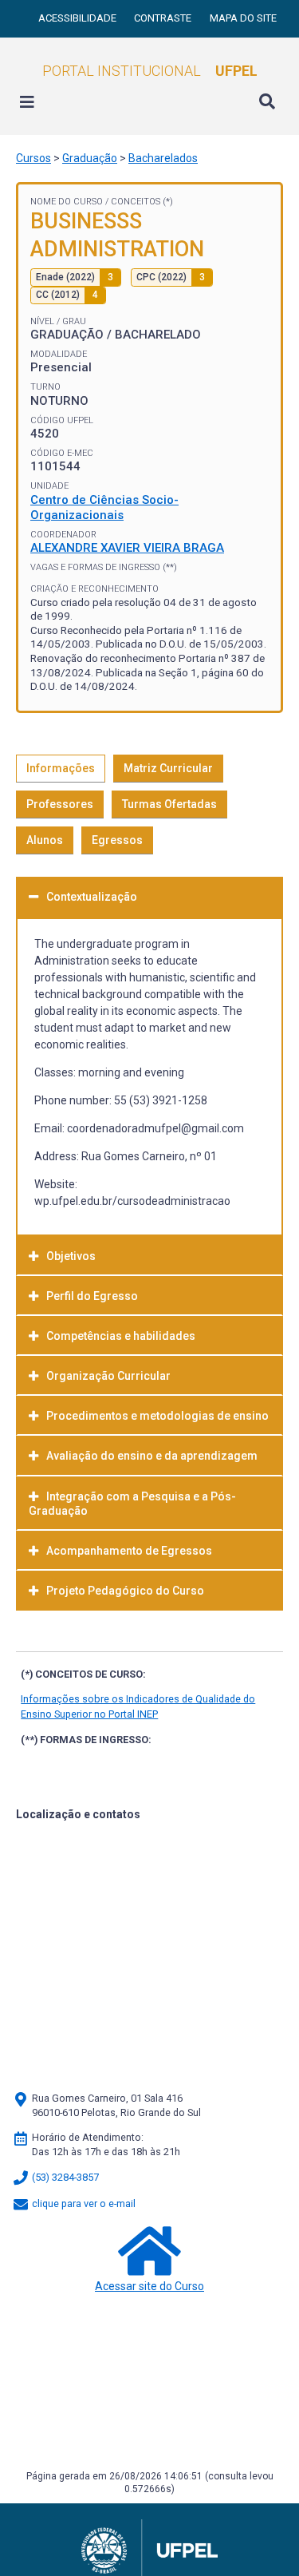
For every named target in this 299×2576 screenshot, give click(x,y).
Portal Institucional (150, 71)
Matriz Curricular (168, 768)
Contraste (164, 18)
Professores (60, 804)
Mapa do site (243, 18)
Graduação (90, 158)
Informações (61, 768)
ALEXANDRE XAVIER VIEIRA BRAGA (127, 548)
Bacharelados (163, 158)
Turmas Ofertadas (169, 804)
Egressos (117, 840)
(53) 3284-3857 (64, 2177)
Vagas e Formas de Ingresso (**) (104, 567)
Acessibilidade (79, 18)
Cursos (33, 158)
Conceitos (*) (142, 202)
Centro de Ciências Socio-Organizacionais (104, 508)
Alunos (45, 840)
